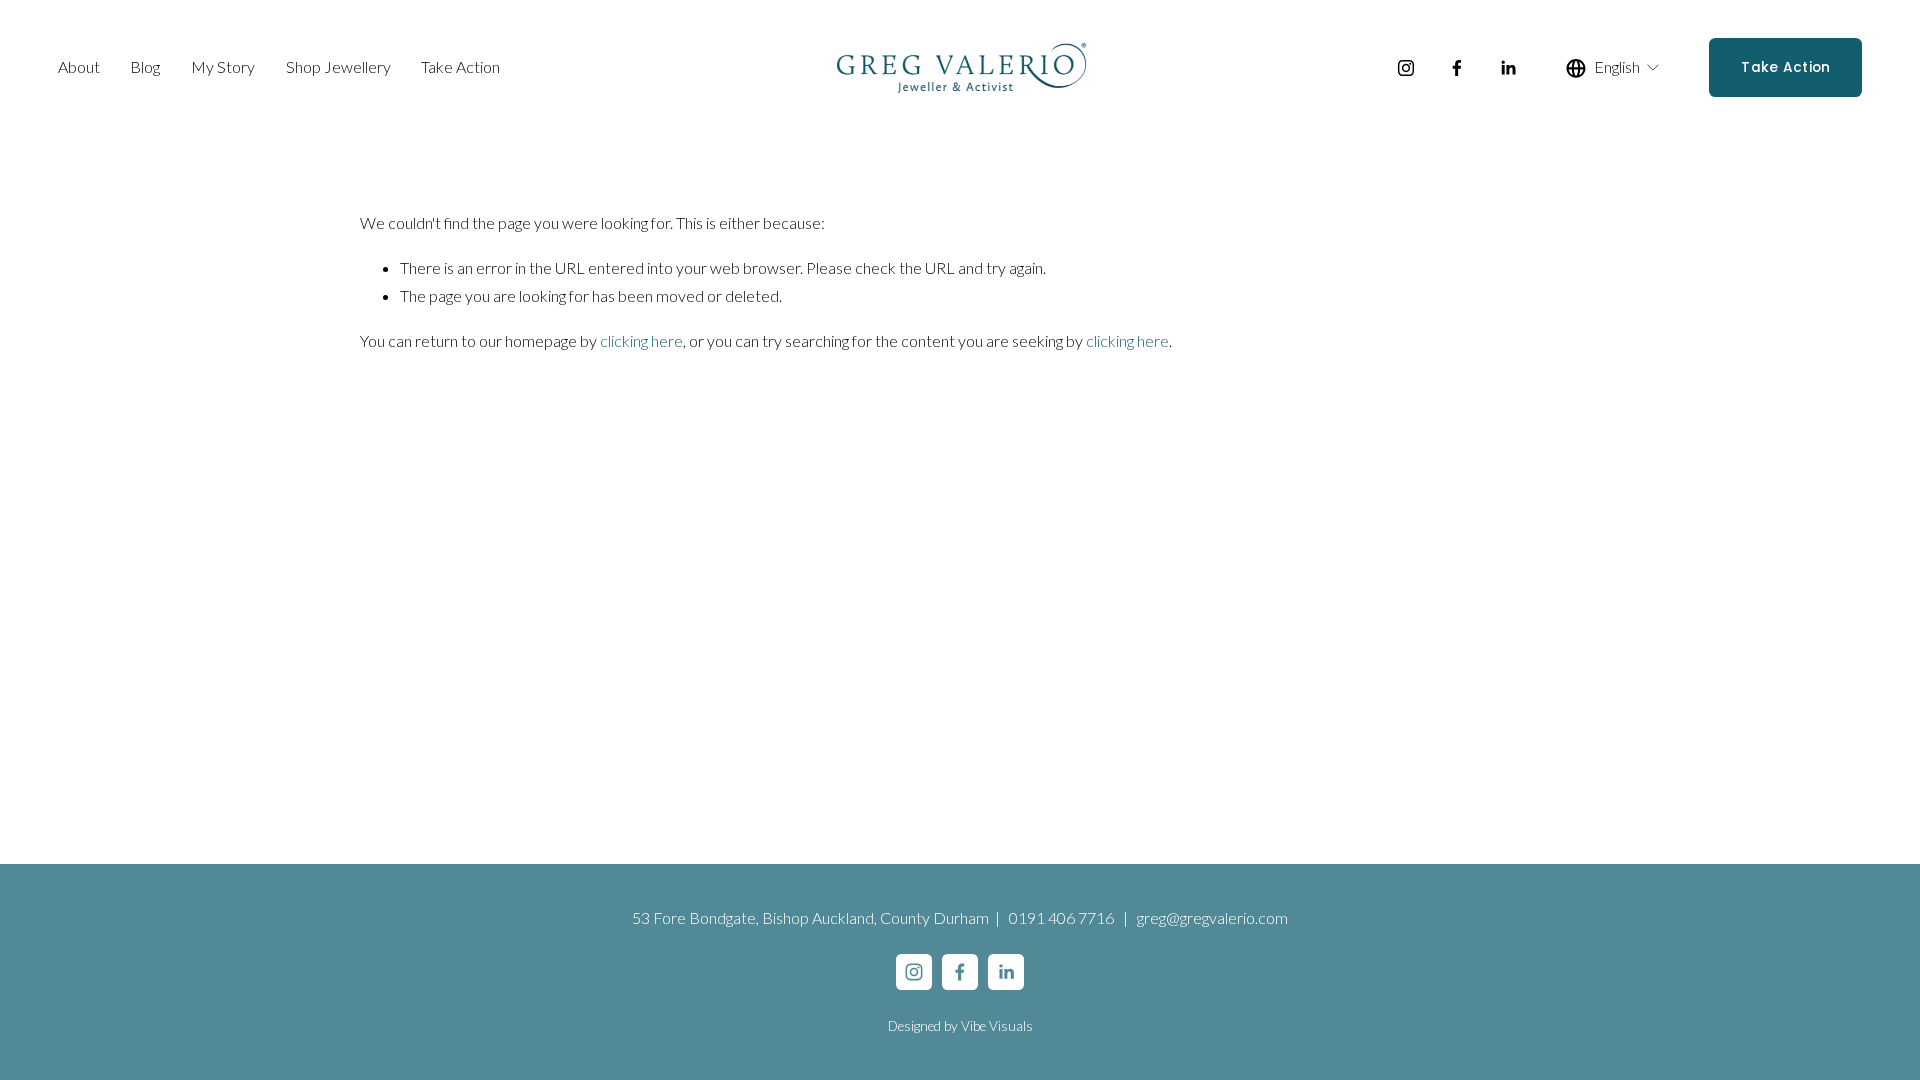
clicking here (641, 340)
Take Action (460, 66)
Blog (145, 66)
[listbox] (1614, 68)
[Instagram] (1406, 68)
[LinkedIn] (1508, 68)
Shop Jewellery (338, 66)
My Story (223, 66)
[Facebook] (1457, 68)
